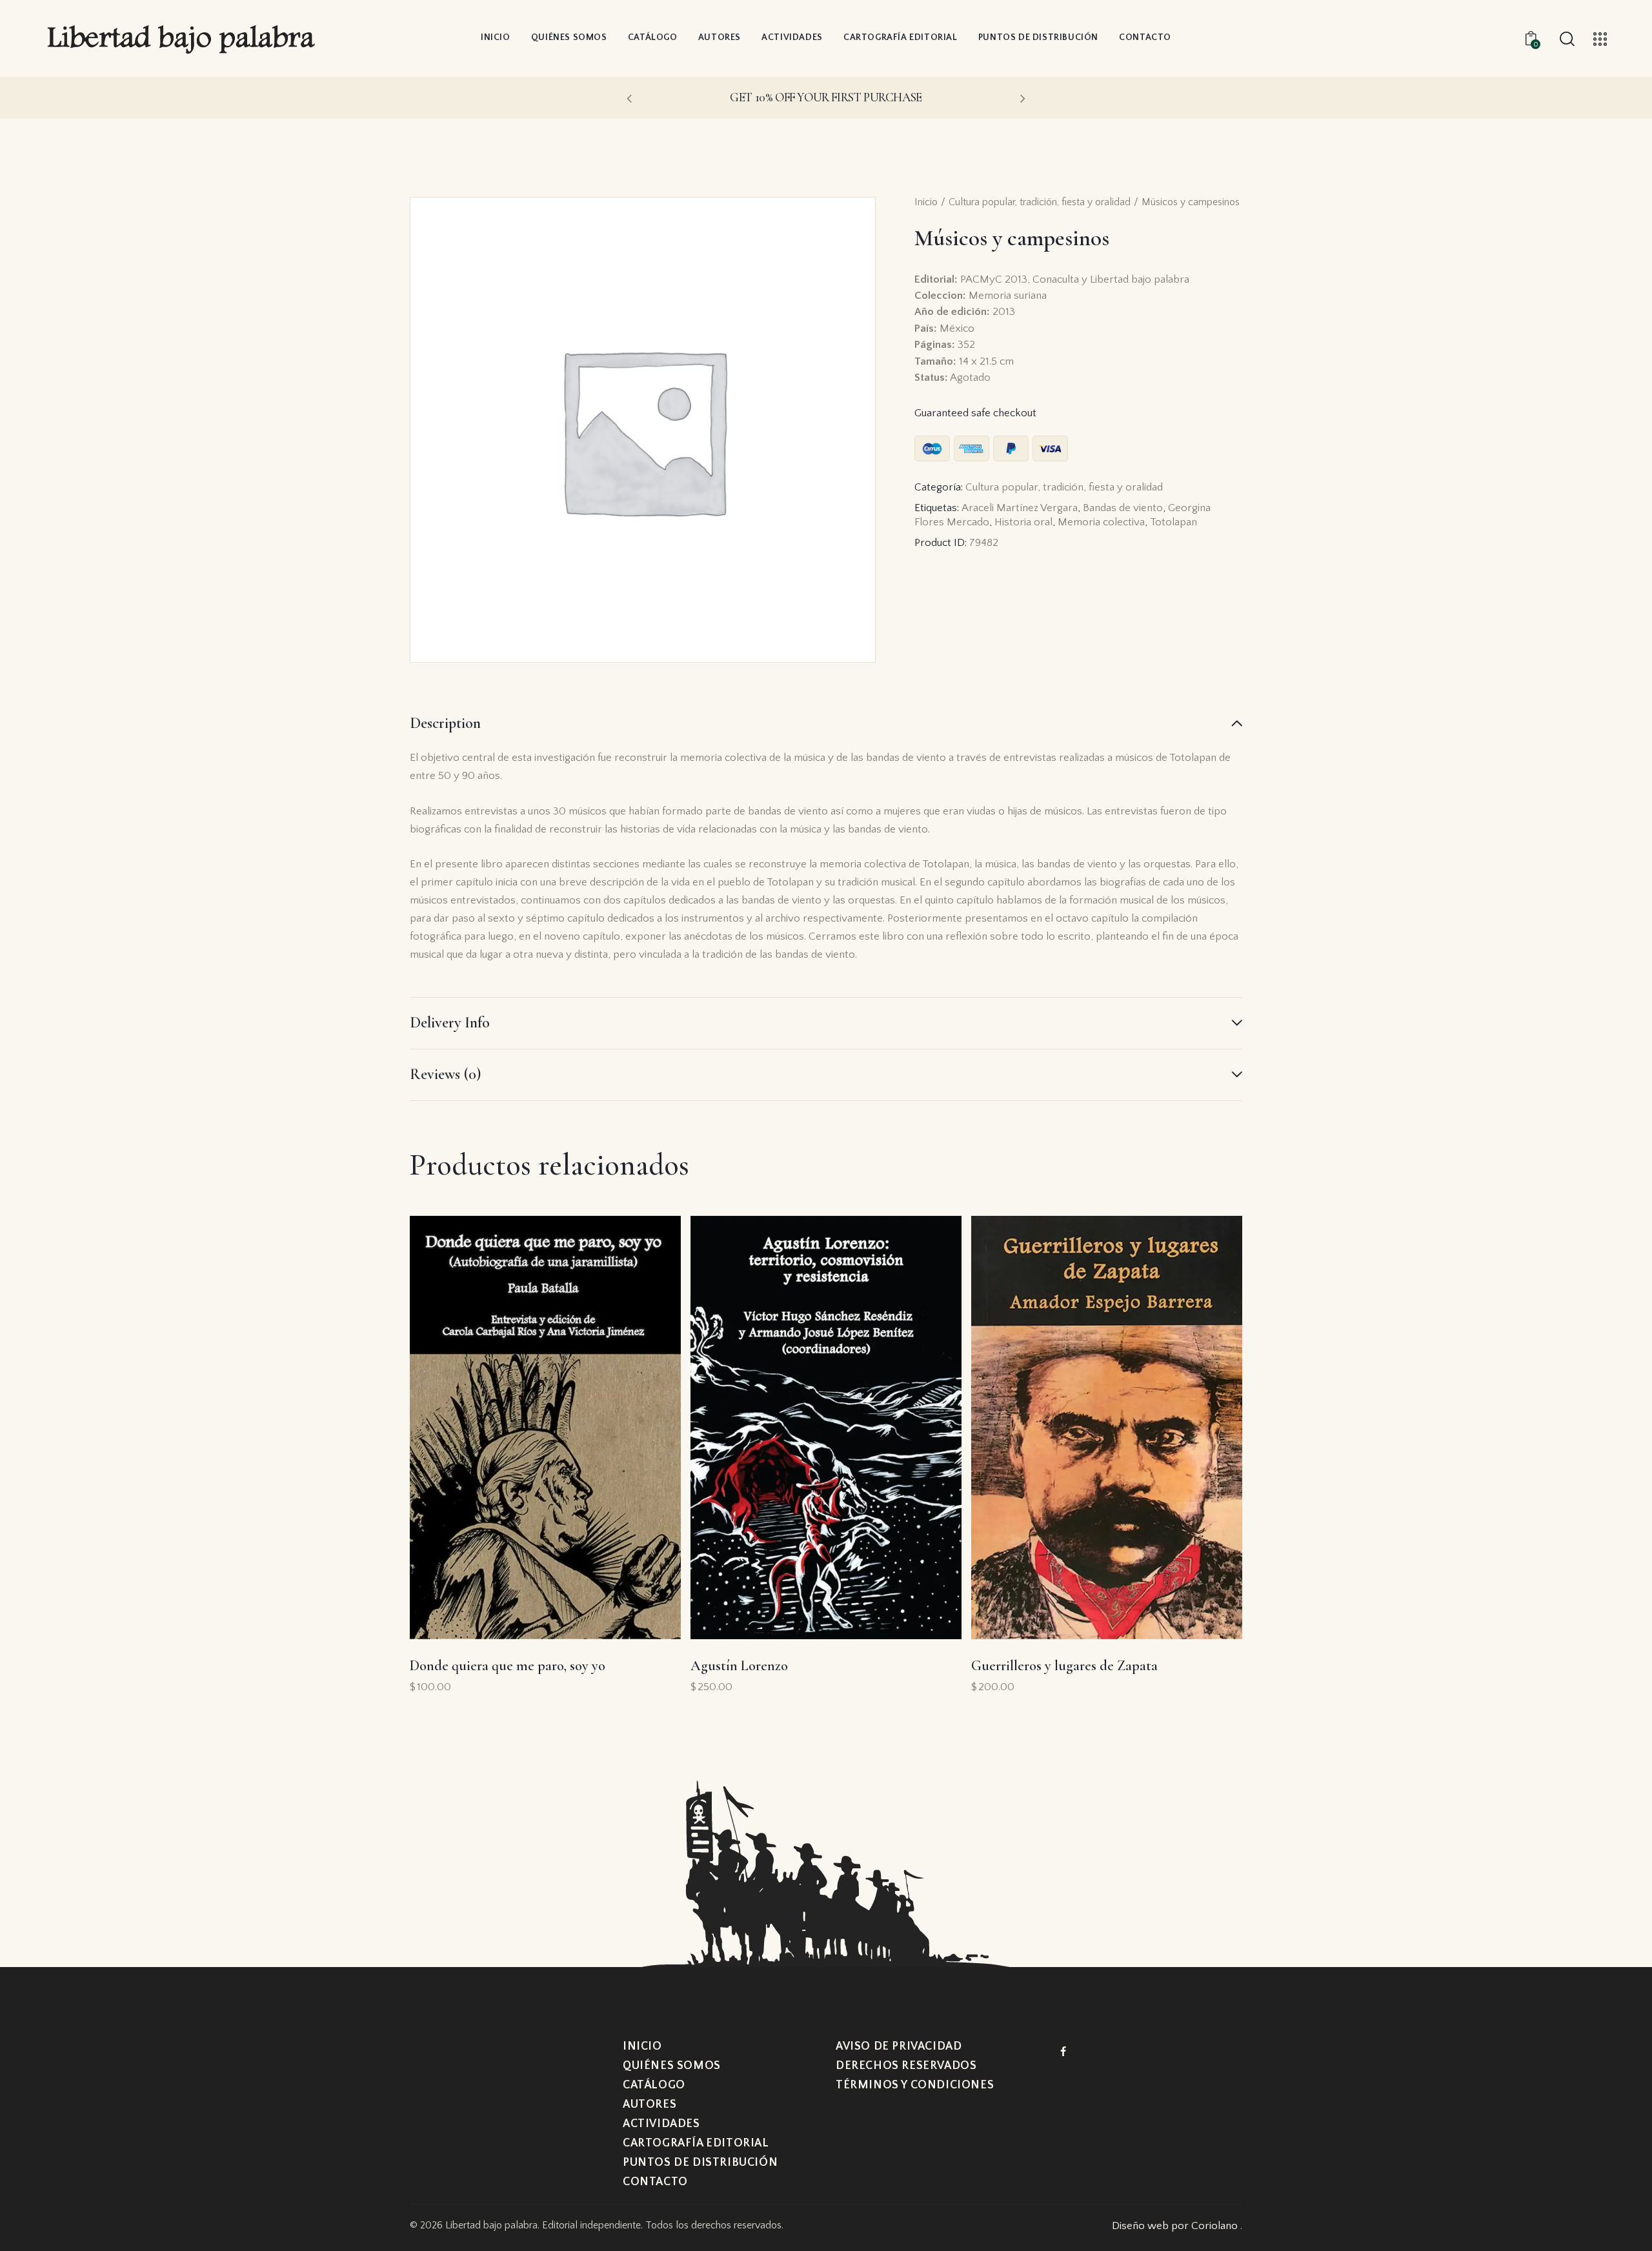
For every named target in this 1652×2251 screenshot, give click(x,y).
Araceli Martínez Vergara (1020, 508)
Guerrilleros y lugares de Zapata (1064, 1666)
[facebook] (1063, 2052)
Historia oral (1023, 522)
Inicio (926, 202)
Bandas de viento (1123, 508)
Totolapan (1174, 522)
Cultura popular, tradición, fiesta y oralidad (1040, 202)
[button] (629, 98)
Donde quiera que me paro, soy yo (508, 1666)
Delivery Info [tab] (450, 1023)
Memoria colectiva (1101, 522)
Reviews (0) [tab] (445, 1074)
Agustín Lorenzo (739, 1666)
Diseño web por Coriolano (1176, 2226)
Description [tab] (445, 723)
